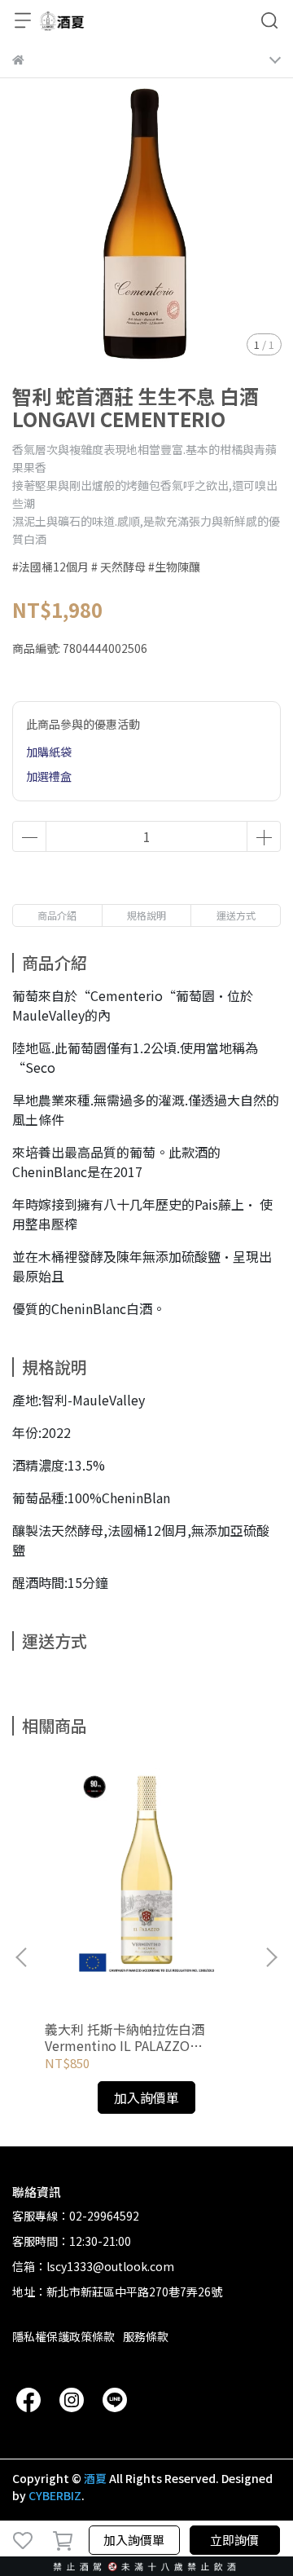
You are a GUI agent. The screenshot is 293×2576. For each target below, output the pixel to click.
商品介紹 (57, 915)
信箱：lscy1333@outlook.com (93, 2266)
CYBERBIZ (55, 2495)
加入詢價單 (134, 2540)
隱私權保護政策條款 (63, 2336)
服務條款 (146, 2336)
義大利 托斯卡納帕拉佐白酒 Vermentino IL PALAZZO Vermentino (125, 2037)
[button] (271, 1957)
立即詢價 (234, 2540)
